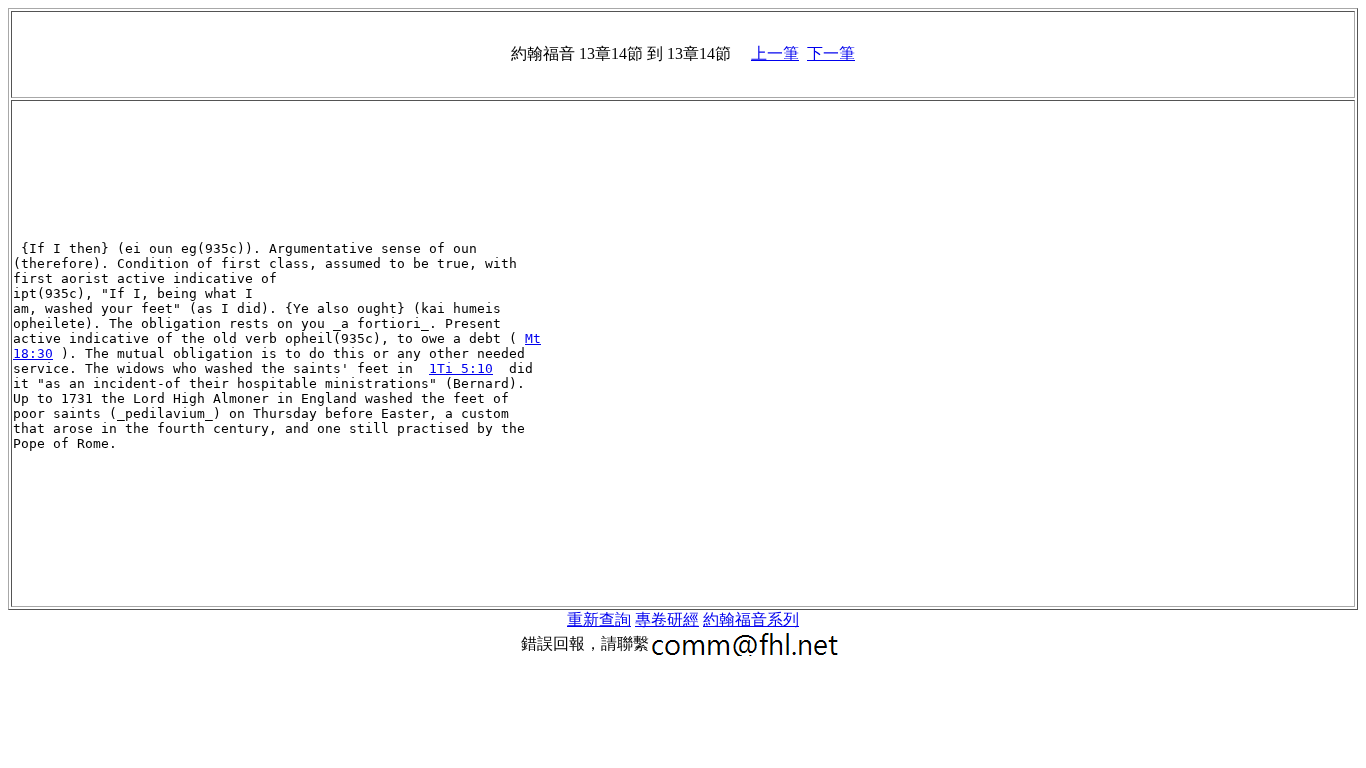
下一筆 (831, 53)
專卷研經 (667, 619)
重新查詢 (599, 619)
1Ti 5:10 (461, 368)
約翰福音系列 (751, 619)
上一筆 (775, 53)
